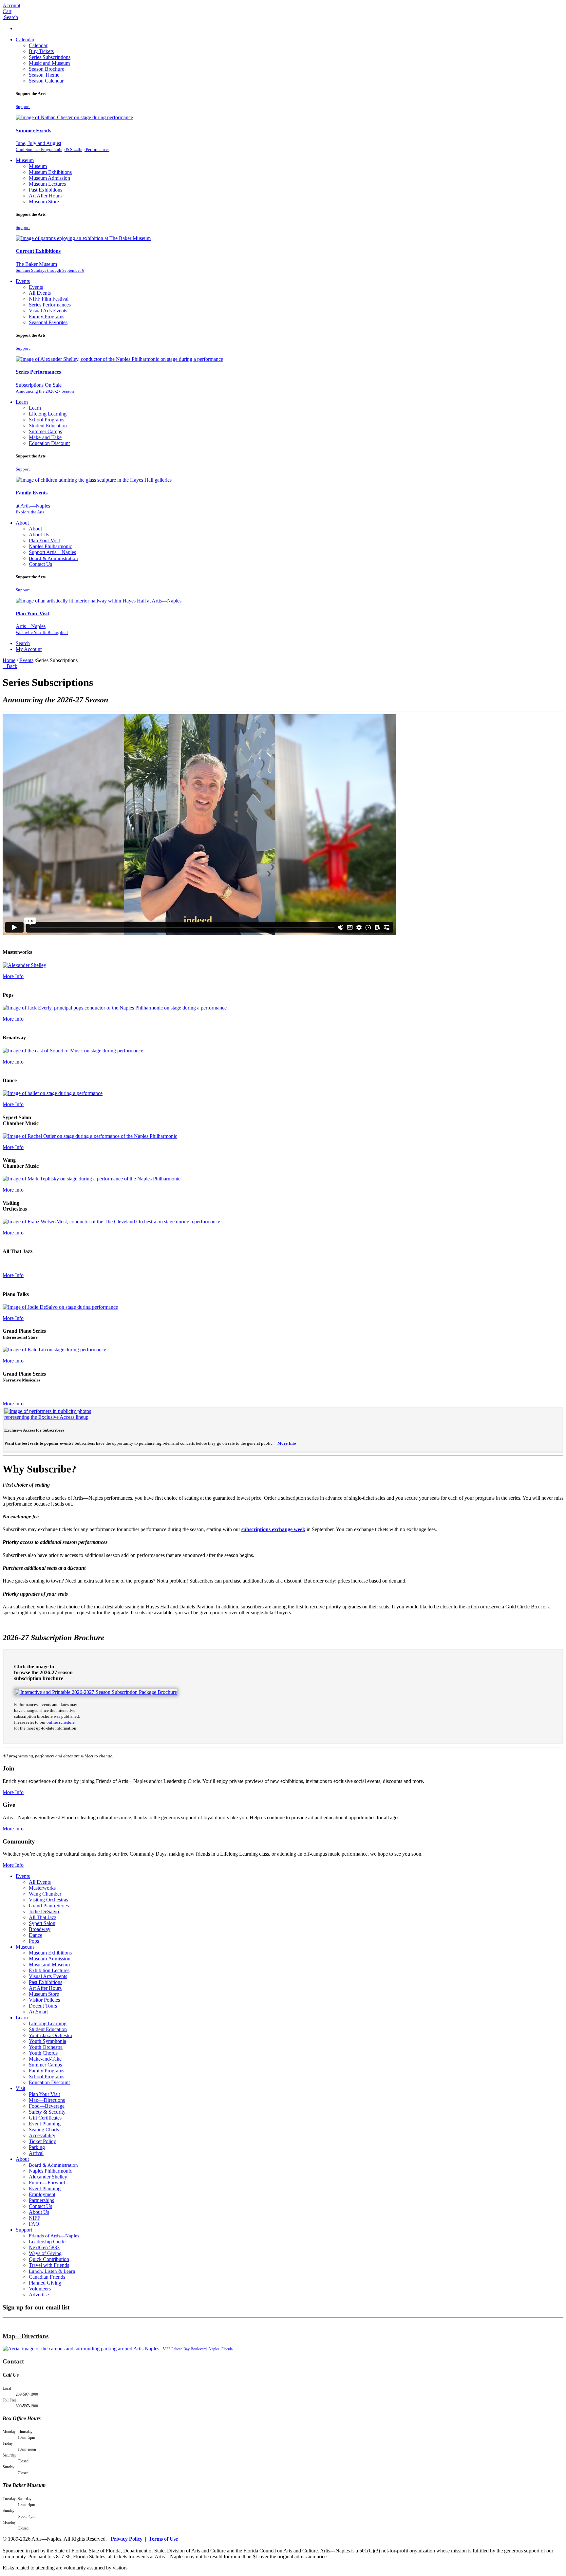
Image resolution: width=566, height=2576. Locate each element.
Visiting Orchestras (48, 1900)
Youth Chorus (43, 2053)
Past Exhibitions (46, 190)
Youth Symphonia (47, 2041)
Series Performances (50, 305)
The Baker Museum (50, 267)
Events (23, 281)
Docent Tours (43, 2006)
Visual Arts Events (48, 311)
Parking (37, 2147)
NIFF (35, 2218)
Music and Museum (49, 63)
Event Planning (45, 2124)
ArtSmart (38, 2012)
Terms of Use (163, 2539)
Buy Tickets (41, 51)
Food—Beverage (47, 2106)
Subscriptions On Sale (45, 388)
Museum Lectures (47, 184)
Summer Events (33, 130)
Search (23, 643)
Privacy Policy (127, 2539)
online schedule (60, 1722)
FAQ (34, 2224)
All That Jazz (43, 1917)
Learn (22, 402)
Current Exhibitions (38, 251)
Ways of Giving (45, 2253)
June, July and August (63, 146)
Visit (20, 2088)
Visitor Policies (44, 2000)
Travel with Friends (49, 2265)
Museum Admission (49, 178)
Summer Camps (45, 431)
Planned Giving (45, 2283)
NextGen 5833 (44, 2247)
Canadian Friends (47, 2277)
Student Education (48, 426)
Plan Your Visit (44, 540)
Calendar (25, 39)
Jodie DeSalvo (44, 1911)
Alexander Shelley (48, 2177)
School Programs (47, 420)
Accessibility (42, 2135)
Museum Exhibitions (50, 172)
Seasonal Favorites (48, 322)
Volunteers (40, 2289)
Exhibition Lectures (49, 1970)
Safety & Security (47, 2112)
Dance (36, 1935)
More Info (13, 976)
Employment (42, 2194)
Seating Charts (44, 2130)
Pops (34, 1941)
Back (11, 666)
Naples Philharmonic (50, 546)
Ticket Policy (42, 2141)
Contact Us (40, 564)
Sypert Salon (42, 1923)
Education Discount (49, 443)
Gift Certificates (45, 2118)
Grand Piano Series (49, 1906)
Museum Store (44, 202)
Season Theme (44, 75)
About (22, 523)
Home (9, 660)
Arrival (36, 2153)
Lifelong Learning (48, 414)
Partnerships (41, 2200)
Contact (13, 2361)
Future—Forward (47, 2183)
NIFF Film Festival (49, 299)
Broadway (40, 1929)
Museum (25, 160)
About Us (39, 535)
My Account (29, 649)
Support (23, 107)
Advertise (39, 2295)
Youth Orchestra (46, 2047)
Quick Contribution (49, 2259)
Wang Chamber (45, 1894)
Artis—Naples (42, 629)
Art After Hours (45, 196)
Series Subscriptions (50, 57)
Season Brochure (47, 69)
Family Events (32, 493)
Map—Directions (47, 2100)
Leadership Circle (47, 2242)
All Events (40, 293)
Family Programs (47, 316)
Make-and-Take (45, 437)
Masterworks (42, 1888)
